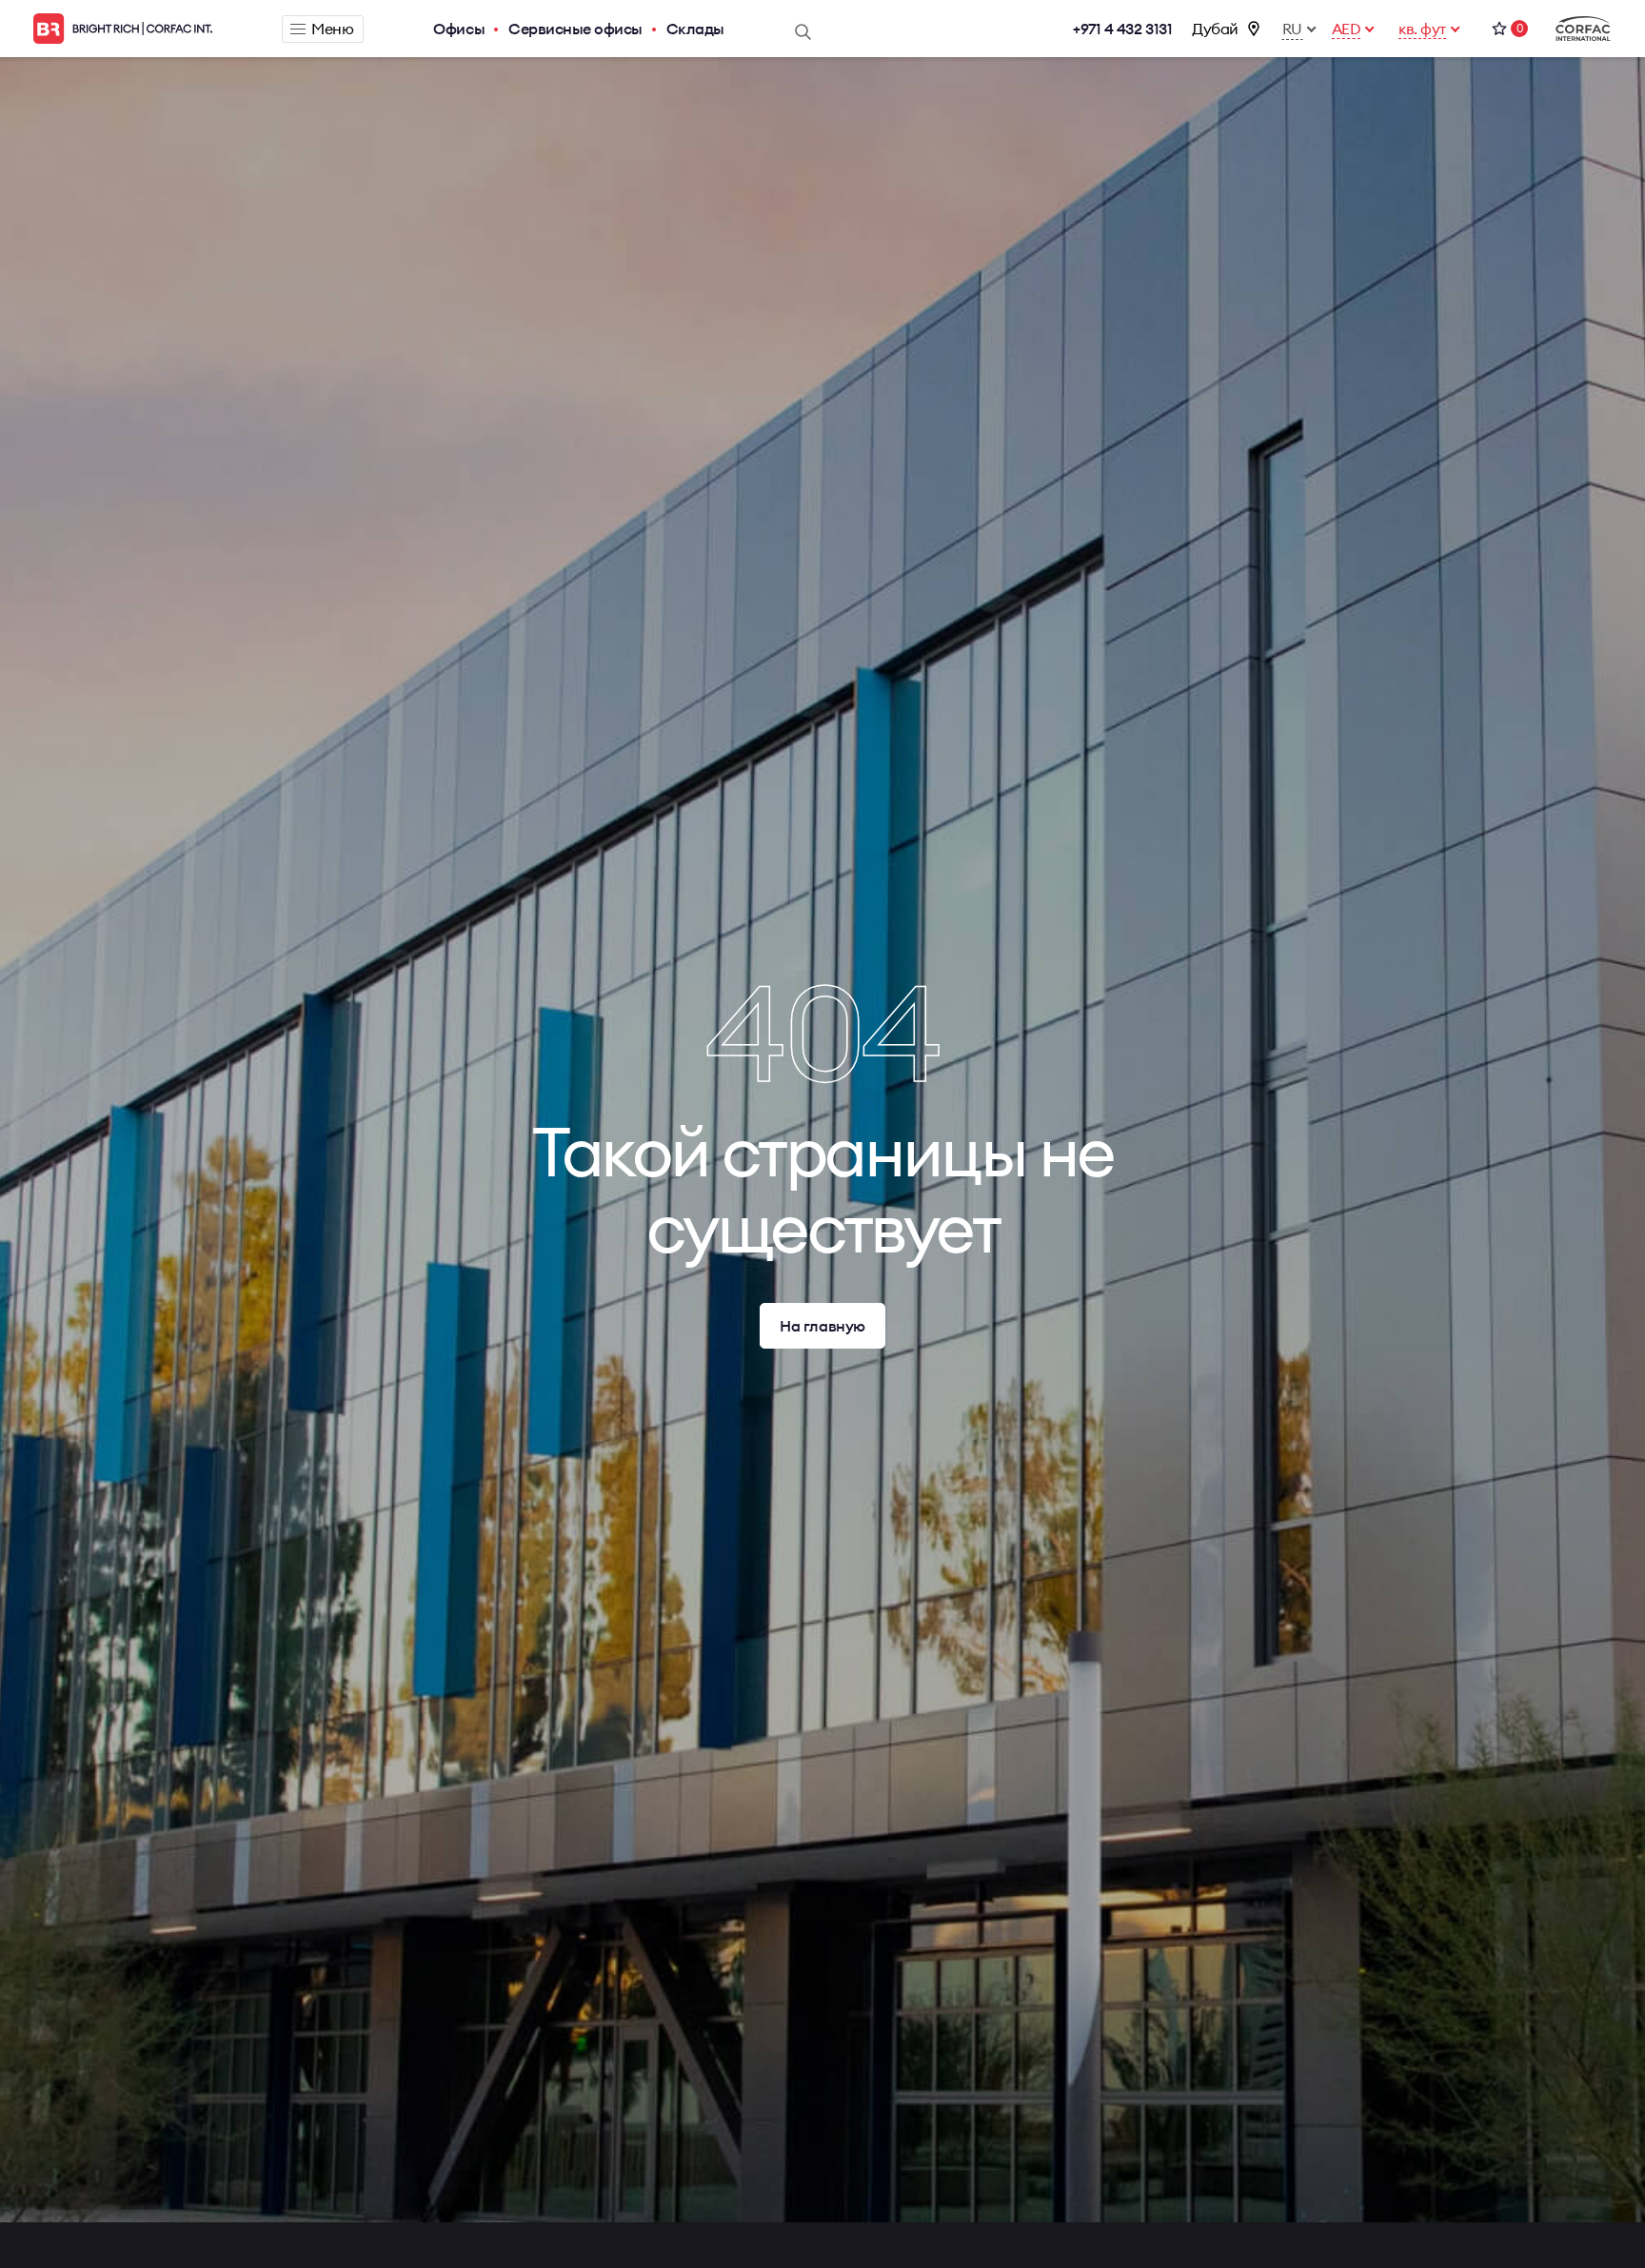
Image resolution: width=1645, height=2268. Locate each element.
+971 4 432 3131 (1122, 29)
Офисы (459, 29)
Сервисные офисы (575, 29)
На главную (822, 1326)
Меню (332, 29)
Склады (695, 29)
